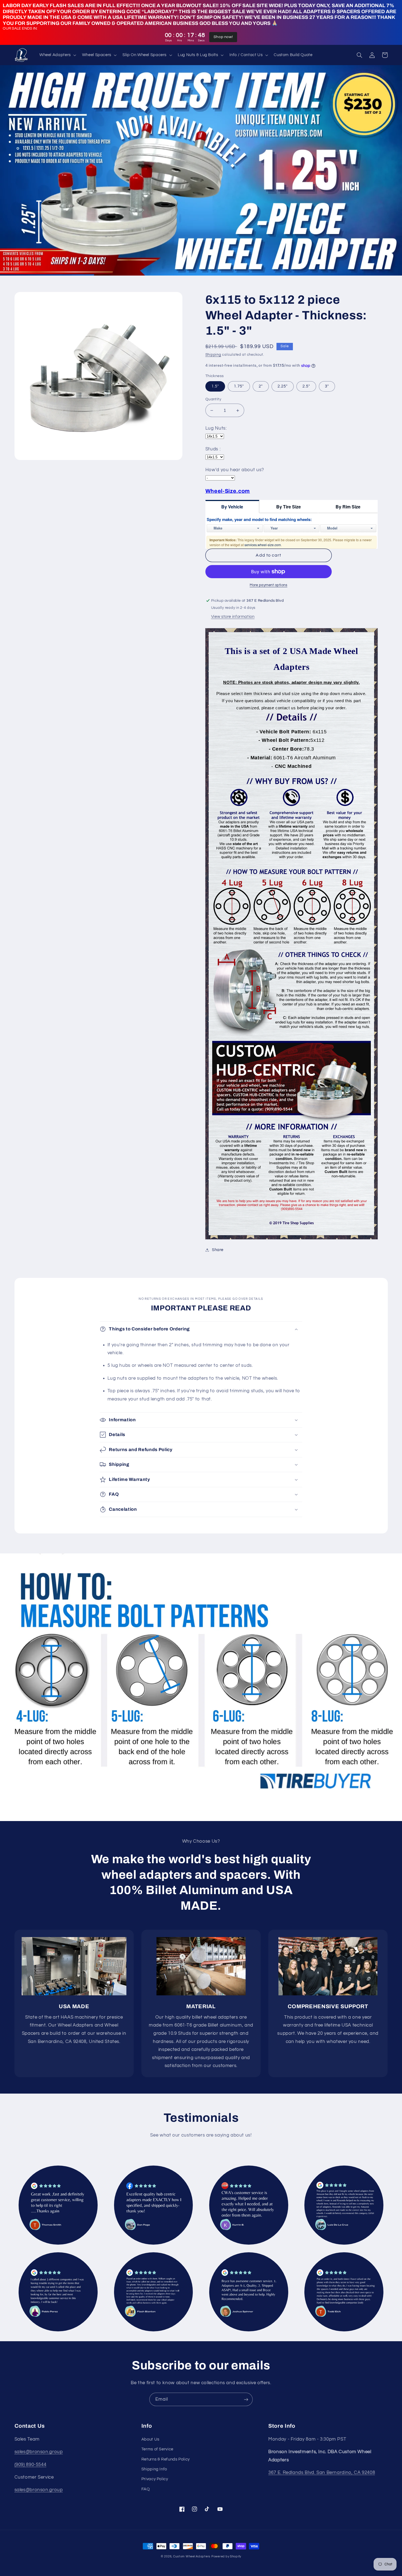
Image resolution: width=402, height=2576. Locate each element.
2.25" (283, 386)
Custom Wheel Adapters (192, 2556)
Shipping (213, 355)
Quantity (213, 399)
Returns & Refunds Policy (166, 2459)
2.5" (306, 386)
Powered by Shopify (226, 2556)
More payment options (269, 585)
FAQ (146, 2489)
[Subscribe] (246, 2399)
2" (261, 386)
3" (327, 386)
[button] (57, 55)
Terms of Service (157, 2449)
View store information (233, 617)
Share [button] (218, 1250)
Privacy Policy (155, 2479)
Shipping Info (154, 2469)
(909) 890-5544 (30, 2465)
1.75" (239, 386)
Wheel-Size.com (228, 491)
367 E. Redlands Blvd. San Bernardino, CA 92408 (322, 2473)
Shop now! (223, 37)
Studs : (213, 449)
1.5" (215, 386)
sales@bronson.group (39, 2452)
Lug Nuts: (216, 428)
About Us (150, 2439)
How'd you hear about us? (235, 470)
